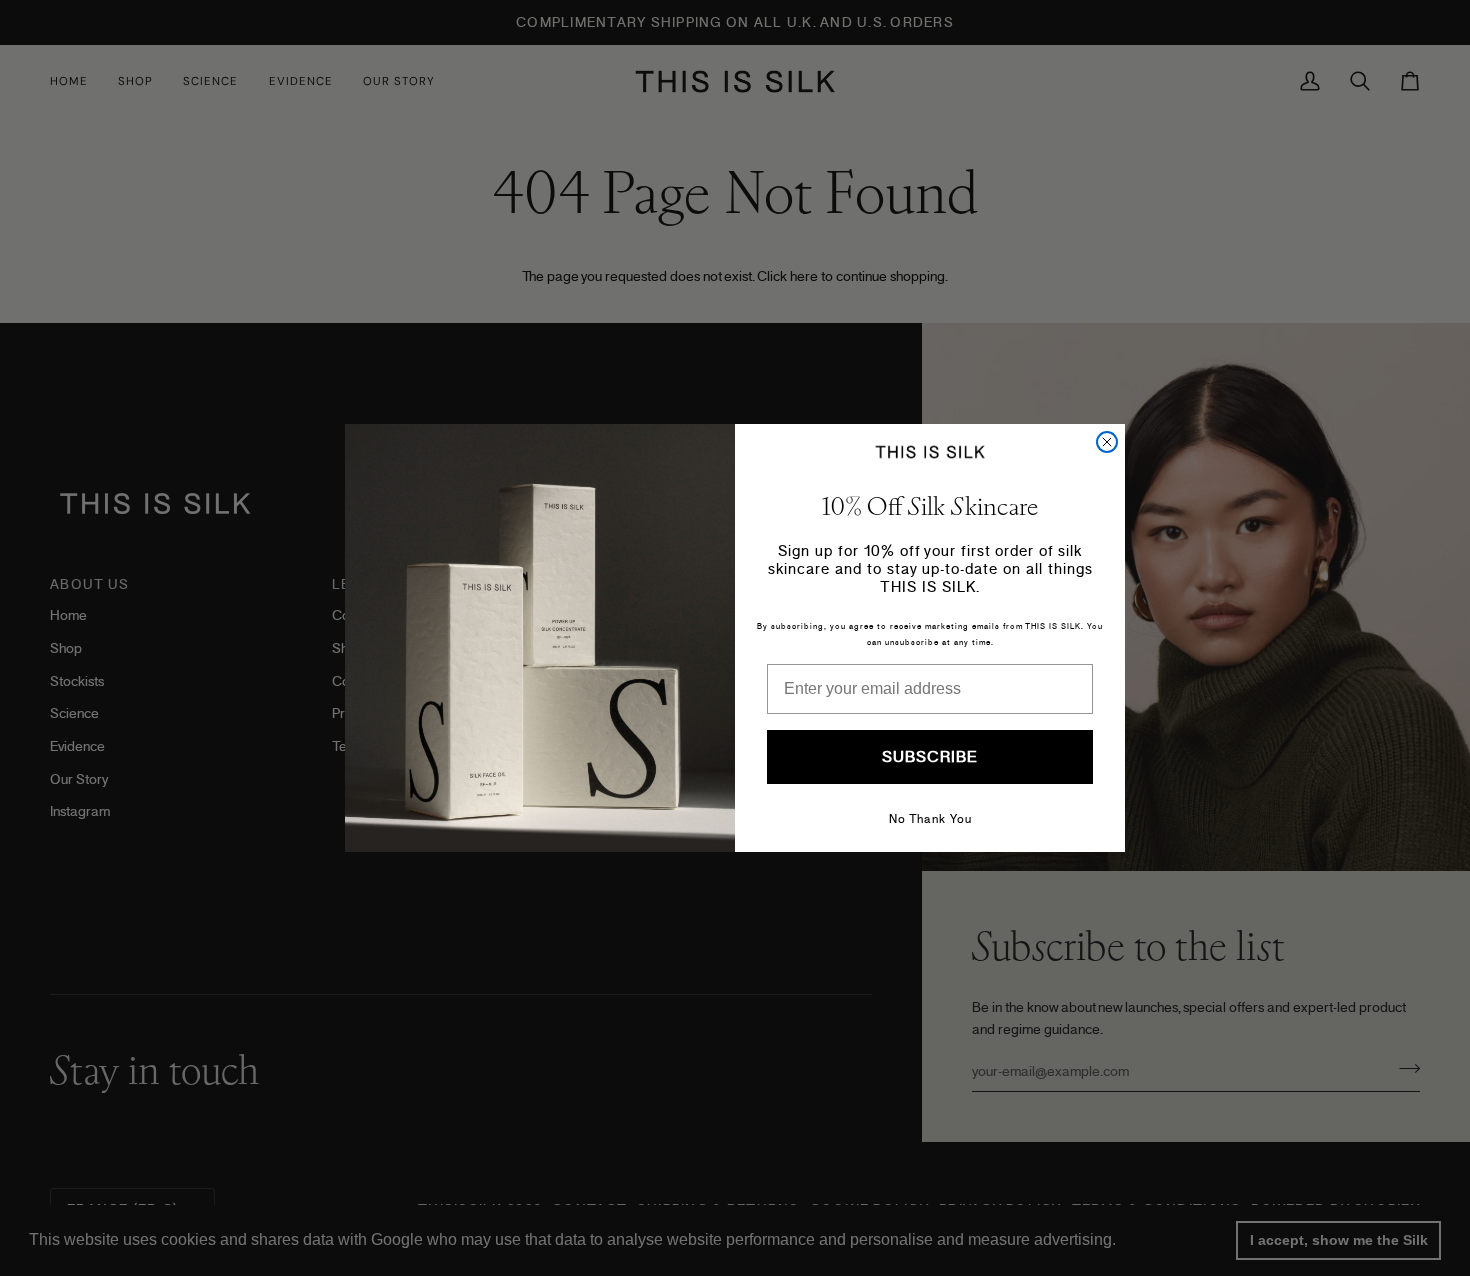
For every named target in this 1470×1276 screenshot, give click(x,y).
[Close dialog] (1107, 442)
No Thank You (930, 819)
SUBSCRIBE (930, 757)
